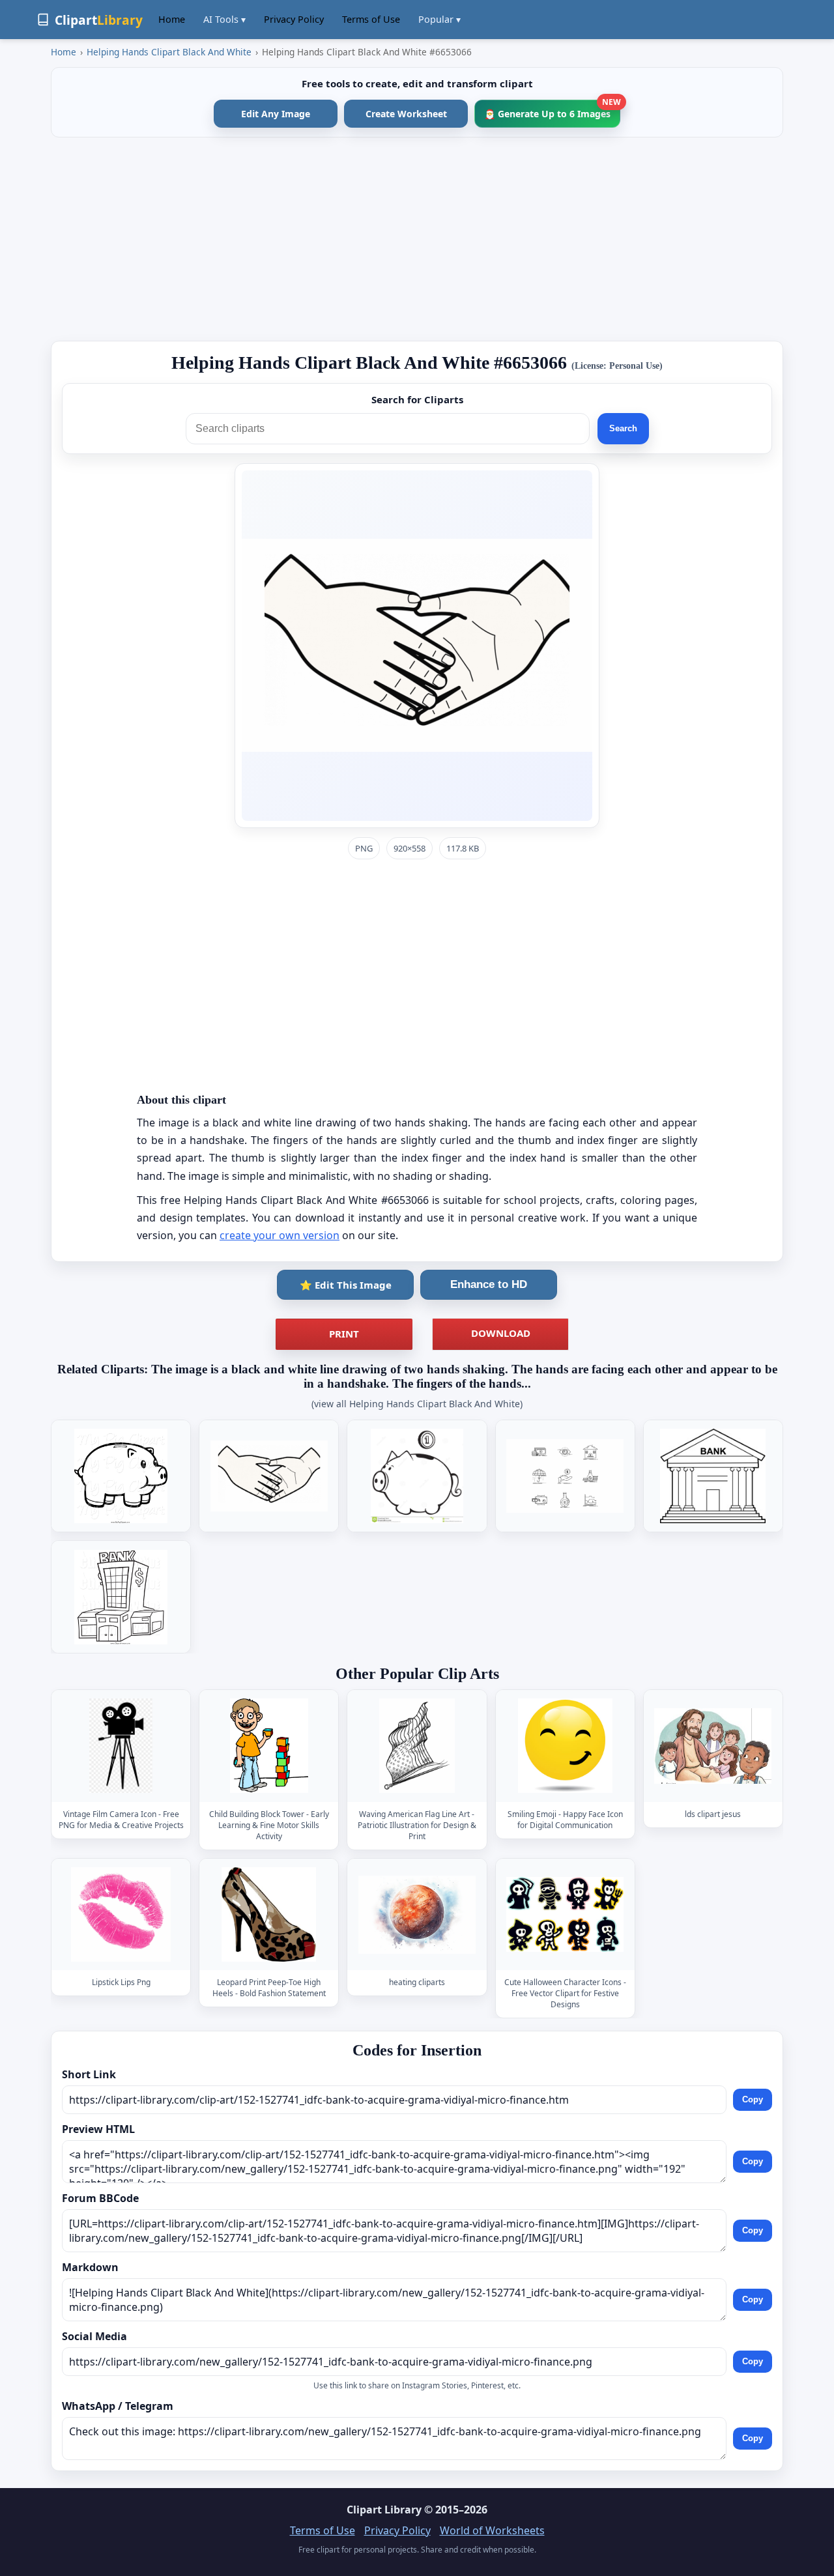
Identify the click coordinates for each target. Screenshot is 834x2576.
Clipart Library (384, 2510)
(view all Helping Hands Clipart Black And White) (417, 1404)
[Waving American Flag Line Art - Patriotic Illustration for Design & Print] (417, 1746)
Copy (753, 2099)
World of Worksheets (492, 2530)
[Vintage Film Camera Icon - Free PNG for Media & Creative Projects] (121, 1746)
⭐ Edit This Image (346, 1285)
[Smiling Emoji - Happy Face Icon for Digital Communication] (565, 1746)
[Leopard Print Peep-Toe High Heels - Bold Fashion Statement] (269, 1914)
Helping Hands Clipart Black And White (169, 52)
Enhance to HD (489, 1284)
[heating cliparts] (417, 1914)
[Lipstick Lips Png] (121, 1914)
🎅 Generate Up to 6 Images (552, 110)
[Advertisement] (417, 239)
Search (623, 428)
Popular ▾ (439, 19)
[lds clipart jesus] (713, 1746)
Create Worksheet (406, 114)
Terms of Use (371, 19)
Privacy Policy (294, 19)
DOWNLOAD (501, 1333)
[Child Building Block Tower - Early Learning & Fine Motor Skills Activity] (269, 1746)
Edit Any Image (276, 114)
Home (172, 19)
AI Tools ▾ (224, 19)
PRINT (344, 1334)
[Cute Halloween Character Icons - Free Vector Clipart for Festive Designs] (565, 1914)
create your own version (280, 1235)
